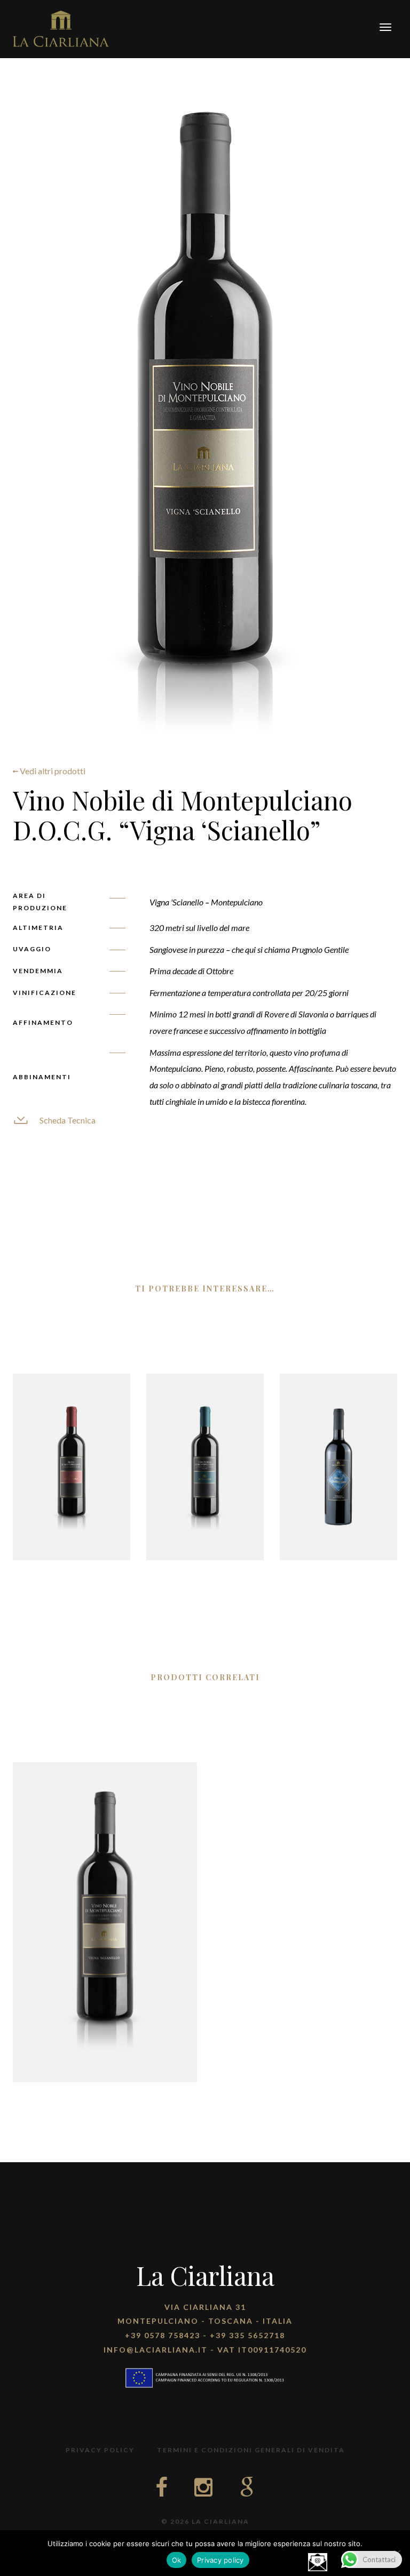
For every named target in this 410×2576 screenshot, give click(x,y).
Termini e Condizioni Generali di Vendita (251, 2450)
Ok (177, 2560)
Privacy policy (220, 2560)
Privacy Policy (100, 2450)
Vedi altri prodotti (52, 771)
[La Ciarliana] (61, 27)
